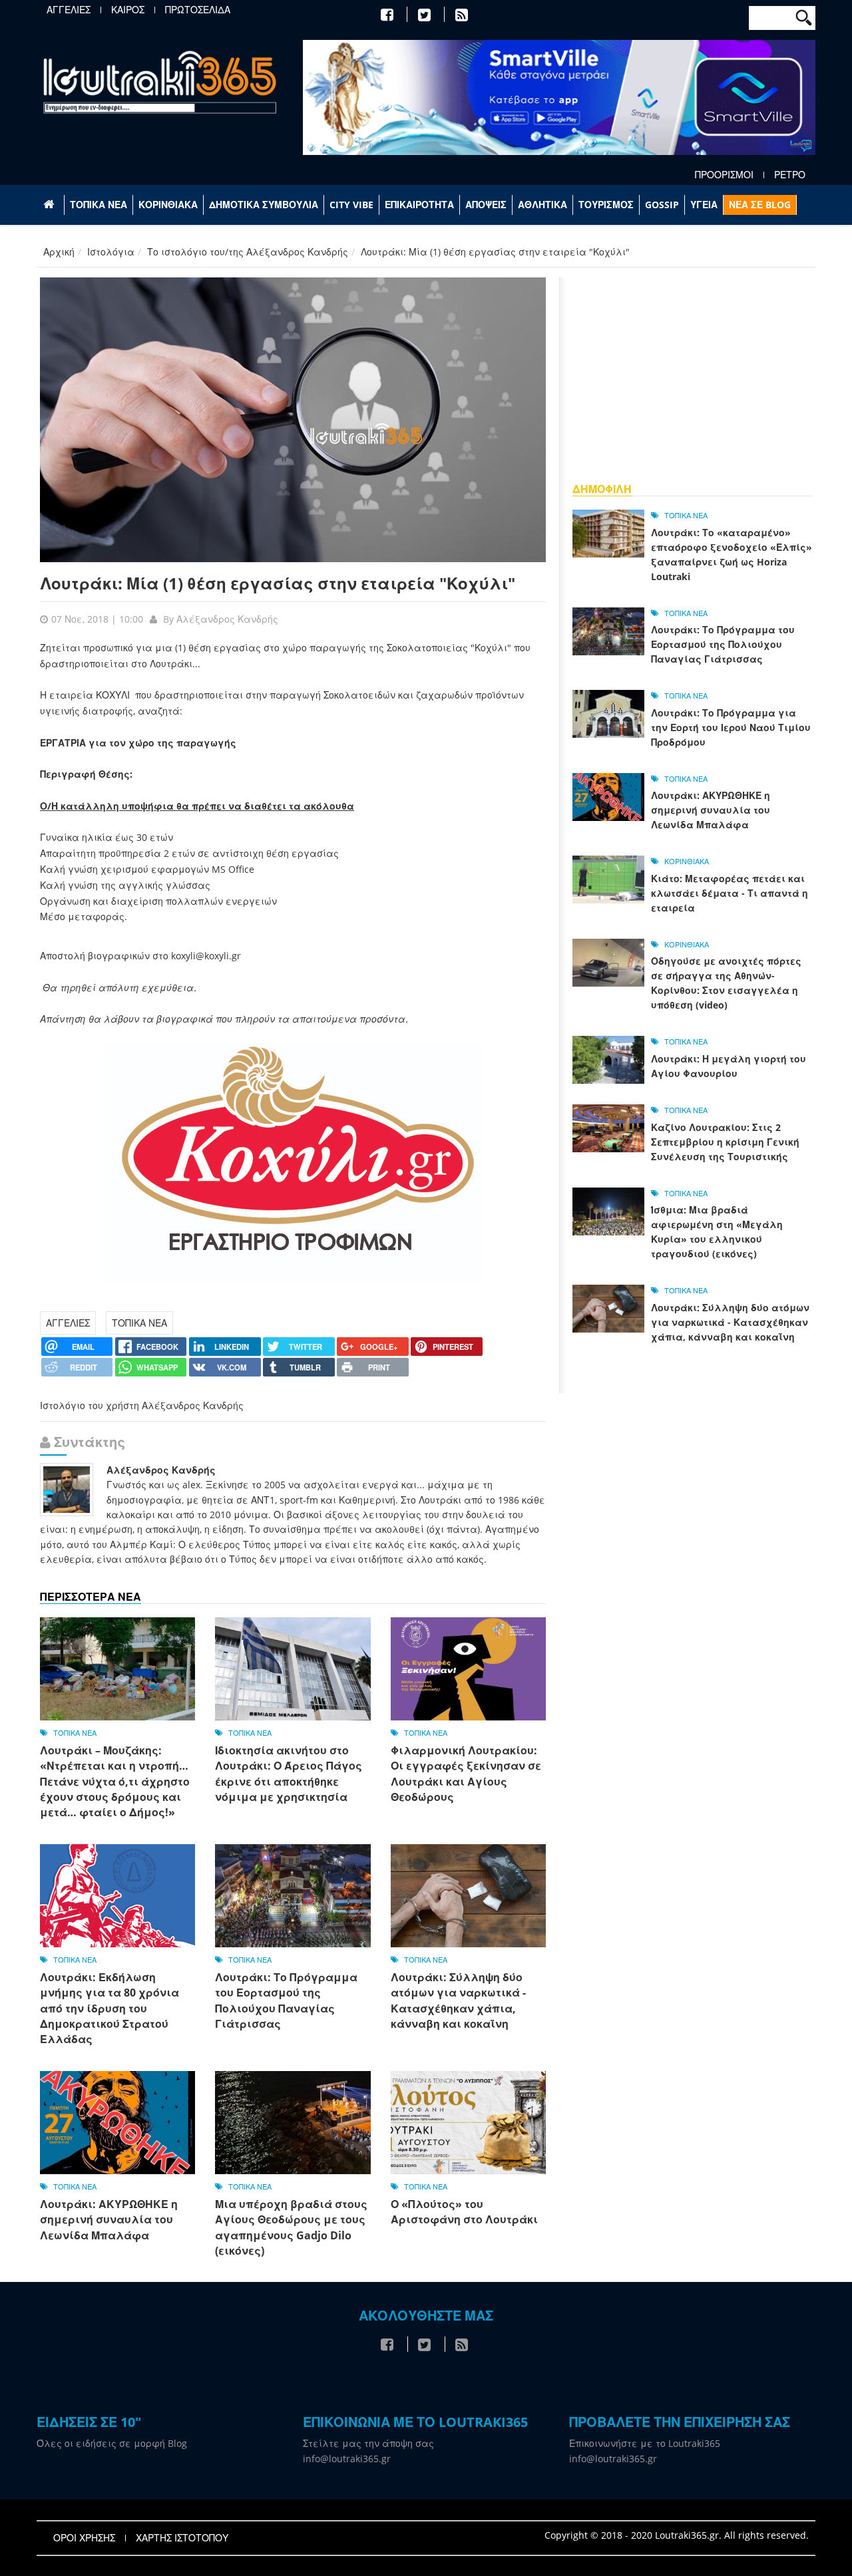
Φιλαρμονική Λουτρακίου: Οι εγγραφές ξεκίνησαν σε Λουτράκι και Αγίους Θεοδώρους (466, 1774)
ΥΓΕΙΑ (704, 205)
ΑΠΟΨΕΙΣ (486, 205)
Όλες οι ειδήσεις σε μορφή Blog (112, 2443)
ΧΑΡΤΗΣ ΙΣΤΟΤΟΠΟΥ (182, 2538)
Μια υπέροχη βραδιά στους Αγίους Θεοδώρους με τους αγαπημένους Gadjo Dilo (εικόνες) (291, 2227)
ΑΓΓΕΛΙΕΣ (69, 10)
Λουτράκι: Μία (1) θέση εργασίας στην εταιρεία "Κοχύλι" (278, 583)
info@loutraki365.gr (347, 2459)
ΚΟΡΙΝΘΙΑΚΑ (168, 205)
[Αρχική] (160, 81)
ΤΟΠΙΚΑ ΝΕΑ (99, 205)
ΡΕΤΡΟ (790, 175)
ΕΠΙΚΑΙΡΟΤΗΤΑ (419, 205)
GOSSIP (662, 205)
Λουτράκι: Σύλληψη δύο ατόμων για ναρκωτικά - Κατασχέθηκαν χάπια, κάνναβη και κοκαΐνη (458, 2001)
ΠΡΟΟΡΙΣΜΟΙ (724, 175)
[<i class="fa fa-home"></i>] (50, 205)
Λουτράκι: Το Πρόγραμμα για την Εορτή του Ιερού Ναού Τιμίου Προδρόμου (731, 727)
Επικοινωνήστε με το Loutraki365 (645, 2443)
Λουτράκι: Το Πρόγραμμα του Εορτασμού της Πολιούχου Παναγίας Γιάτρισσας (286, 2001)
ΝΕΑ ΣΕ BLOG (760, 205)
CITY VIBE (351, 205)
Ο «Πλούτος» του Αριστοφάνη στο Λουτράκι (464, 2212)
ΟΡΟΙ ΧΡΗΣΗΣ (84, 2538)
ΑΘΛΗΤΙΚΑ (542, 205)
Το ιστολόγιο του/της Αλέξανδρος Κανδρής (248, 252)
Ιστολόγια (111, 252)
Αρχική (59, 252)
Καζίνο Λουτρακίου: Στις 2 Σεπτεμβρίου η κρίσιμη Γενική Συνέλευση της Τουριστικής (725, 1142)
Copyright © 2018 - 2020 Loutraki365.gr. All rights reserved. (677, 2535)
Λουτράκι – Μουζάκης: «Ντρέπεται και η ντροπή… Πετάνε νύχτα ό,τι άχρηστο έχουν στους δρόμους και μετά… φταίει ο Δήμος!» (115, 1782)
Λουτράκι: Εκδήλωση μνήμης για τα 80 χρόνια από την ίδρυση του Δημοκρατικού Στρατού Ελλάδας (109, 2009)
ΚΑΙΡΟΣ (128, 10)
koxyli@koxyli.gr (206, 956)
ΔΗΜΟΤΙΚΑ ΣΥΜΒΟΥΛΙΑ (264, 205)
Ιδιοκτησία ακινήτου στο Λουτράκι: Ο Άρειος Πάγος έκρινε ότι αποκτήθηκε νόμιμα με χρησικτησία (289, 1774)
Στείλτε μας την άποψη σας (368, 2443)
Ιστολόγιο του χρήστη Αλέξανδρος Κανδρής (142, 1405)
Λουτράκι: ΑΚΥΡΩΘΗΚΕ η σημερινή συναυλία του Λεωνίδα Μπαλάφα (109, 2220)
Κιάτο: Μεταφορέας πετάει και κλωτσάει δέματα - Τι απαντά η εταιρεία (730, 893)
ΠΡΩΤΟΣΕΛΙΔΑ (198, 10)
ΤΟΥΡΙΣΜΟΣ (606, 205)
